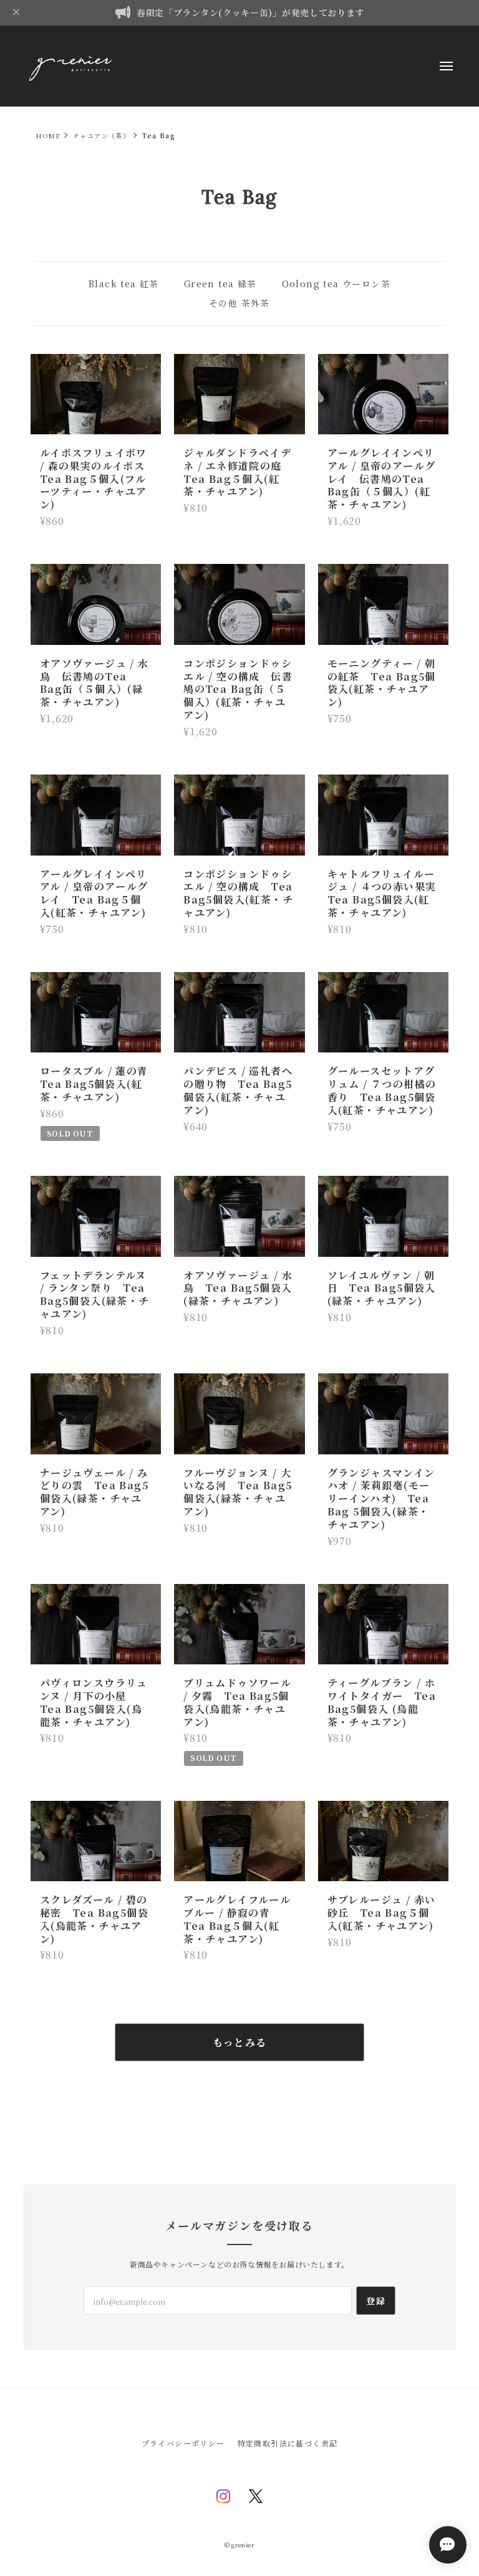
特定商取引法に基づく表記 (288, 2443)
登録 (376, 2301)
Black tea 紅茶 (124, 284)
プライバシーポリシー (183, 2443)
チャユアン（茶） (101, 136)
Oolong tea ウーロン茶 (336, 284)
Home (48, 136)
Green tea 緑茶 (220, 284)
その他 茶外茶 (239, 303)
